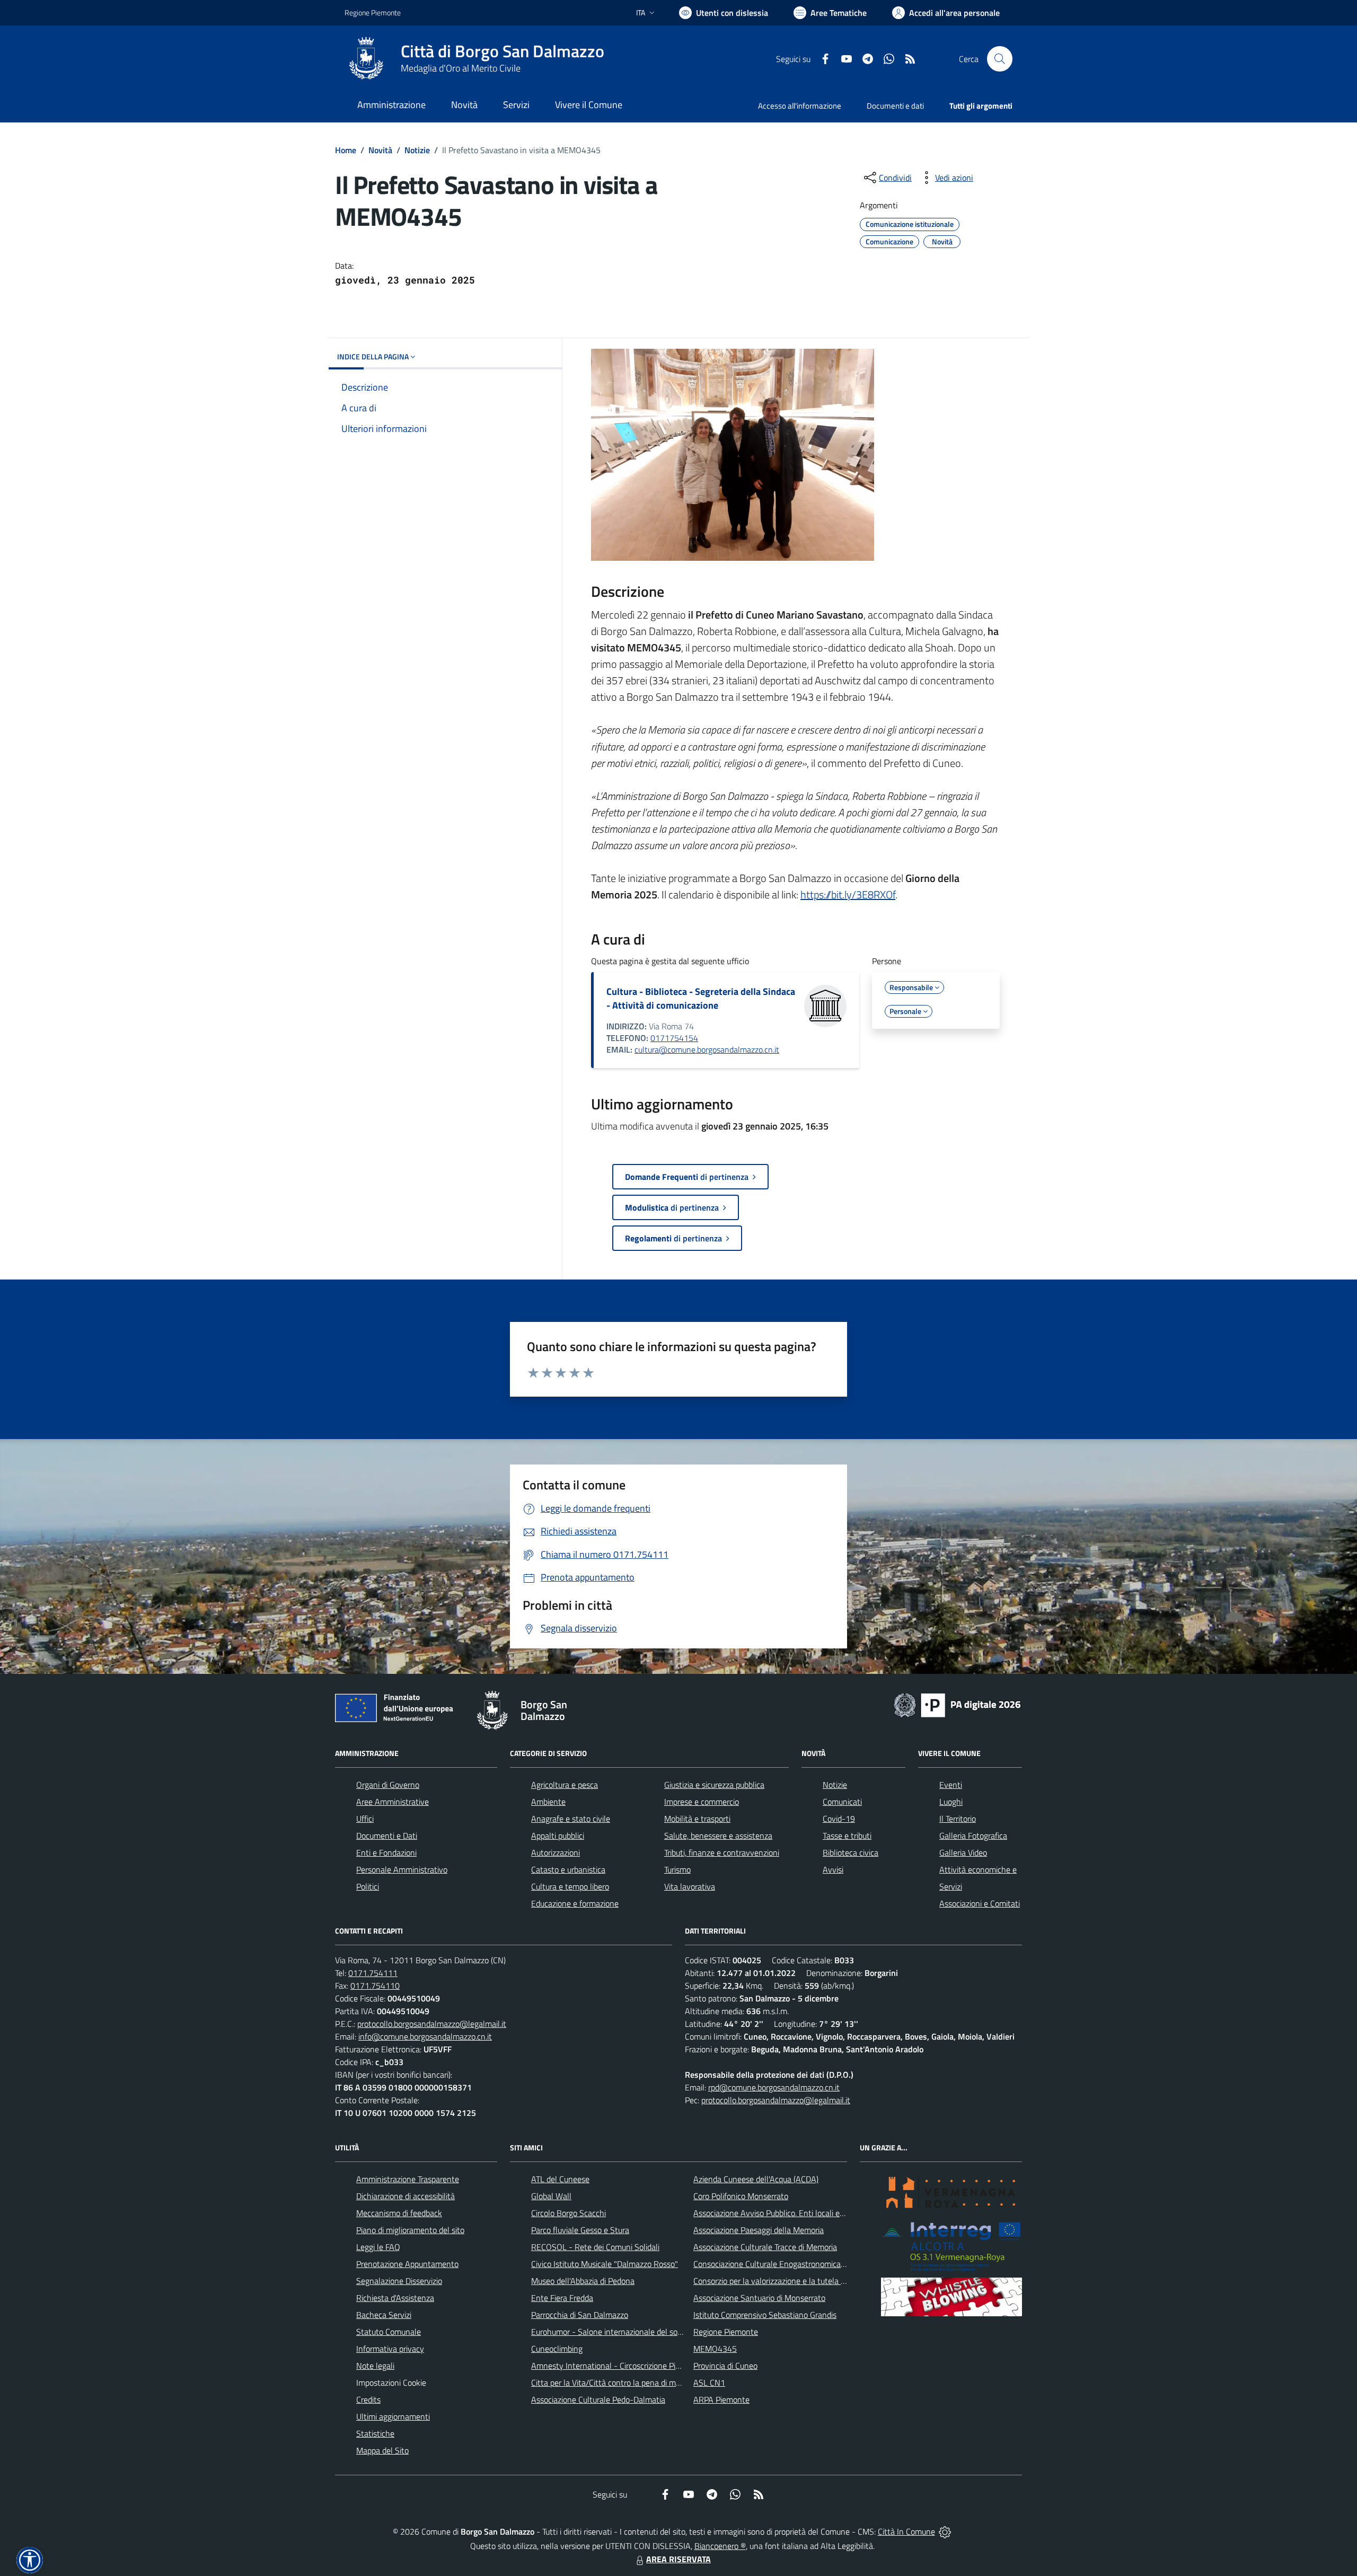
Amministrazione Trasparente (408, 2179)
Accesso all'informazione (800, 106)
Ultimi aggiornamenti (393, 2416)
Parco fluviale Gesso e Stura (580, 2230)
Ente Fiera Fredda (562, 2298)
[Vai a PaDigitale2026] (957, 1704)
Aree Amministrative (393, 1802)
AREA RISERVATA (678, 2559)
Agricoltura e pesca (565, 1785)
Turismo (677, 1869)
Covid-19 (839, 1819)
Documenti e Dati (387, 1836)
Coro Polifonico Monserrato (741, 2196)
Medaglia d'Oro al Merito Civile (461, 68)
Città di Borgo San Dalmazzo (503, 51)
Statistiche (375, 2433)
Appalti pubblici (558, 1836)
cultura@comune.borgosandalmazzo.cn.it (707, 1049)
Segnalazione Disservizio (399, 2281)
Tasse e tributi (847, 1836)
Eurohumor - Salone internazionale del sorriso (612, 2332)
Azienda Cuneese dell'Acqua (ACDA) (756, 2179)
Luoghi (951, 1802)
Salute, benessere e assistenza (718, 1836)
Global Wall (551, 2196)
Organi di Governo (388, 1785)
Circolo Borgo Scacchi (569, 2213)
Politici (368, 1886)
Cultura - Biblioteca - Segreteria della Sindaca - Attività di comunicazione (701, 998)
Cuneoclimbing (557, 2349)
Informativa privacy (390, 2349)
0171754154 (674, 1038)
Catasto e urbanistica (568, 1869)
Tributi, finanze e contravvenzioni (722, 1852)
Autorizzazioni (556, 1852)
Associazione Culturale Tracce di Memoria (765, 2247)
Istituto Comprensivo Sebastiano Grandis (765, 2315)
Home (346, 150)
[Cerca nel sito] (1000, 59)
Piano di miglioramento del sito (410, 2230)
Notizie (417, 150)
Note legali (375, 2366)
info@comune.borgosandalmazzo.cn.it (425, 2036)
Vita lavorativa (690, 1886)
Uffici (365, 1819)
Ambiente (548, 1802)
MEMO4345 (715, 2349)
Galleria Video (963, 1852)
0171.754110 (375, 1986)
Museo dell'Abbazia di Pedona (583, 2281)
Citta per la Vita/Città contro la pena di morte (611, 2383)
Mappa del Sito (382, 2450)
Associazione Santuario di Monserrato (759, 2298)
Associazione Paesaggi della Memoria (759, 2230)
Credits (368, 2399)
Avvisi (833, 1869)
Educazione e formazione (575, 1903)
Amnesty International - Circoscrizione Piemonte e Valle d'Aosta (644, 2366)
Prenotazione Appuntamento (407, 2264)
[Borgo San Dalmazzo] (366, 59)
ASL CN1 (709, 2383)
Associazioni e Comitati (980, 1903)
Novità (380, 150)
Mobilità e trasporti (697, 1819)
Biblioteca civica (851, 1852)
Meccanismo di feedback (399, 2213)
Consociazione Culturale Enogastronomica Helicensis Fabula (798, 2264)
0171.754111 (373, 1973)
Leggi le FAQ (378, 2247)
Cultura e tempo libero (570, 1886)
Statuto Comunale (389, 2332)
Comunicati (842, 1802)
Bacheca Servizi (384, 2315)
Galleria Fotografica (973, 1836)
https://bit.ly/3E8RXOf (848, 894)
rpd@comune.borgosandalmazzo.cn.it (774, 2087)
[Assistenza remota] (945, 2531)
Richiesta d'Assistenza (395, 2298)
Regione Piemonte (373, 12)
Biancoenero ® (720, 2546)
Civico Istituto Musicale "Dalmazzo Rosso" (605, 2264)
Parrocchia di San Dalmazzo (580, 2315)
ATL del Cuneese (560, 2179)
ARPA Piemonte (721, 2399)
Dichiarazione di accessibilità (406, 2196)
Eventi (951, 1785)
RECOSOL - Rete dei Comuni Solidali (595, 2247)
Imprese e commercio (702, 1802)
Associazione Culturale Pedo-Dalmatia (598, 2399)
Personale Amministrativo (402, 1869)
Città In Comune (906, 2531)
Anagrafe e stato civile (571, 1819)
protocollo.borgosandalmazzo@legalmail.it (432, 2024)
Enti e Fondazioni (386, 1852)
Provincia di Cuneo (725, 2366)
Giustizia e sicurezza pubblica (714, 1785)
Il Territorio (958, 1819)
